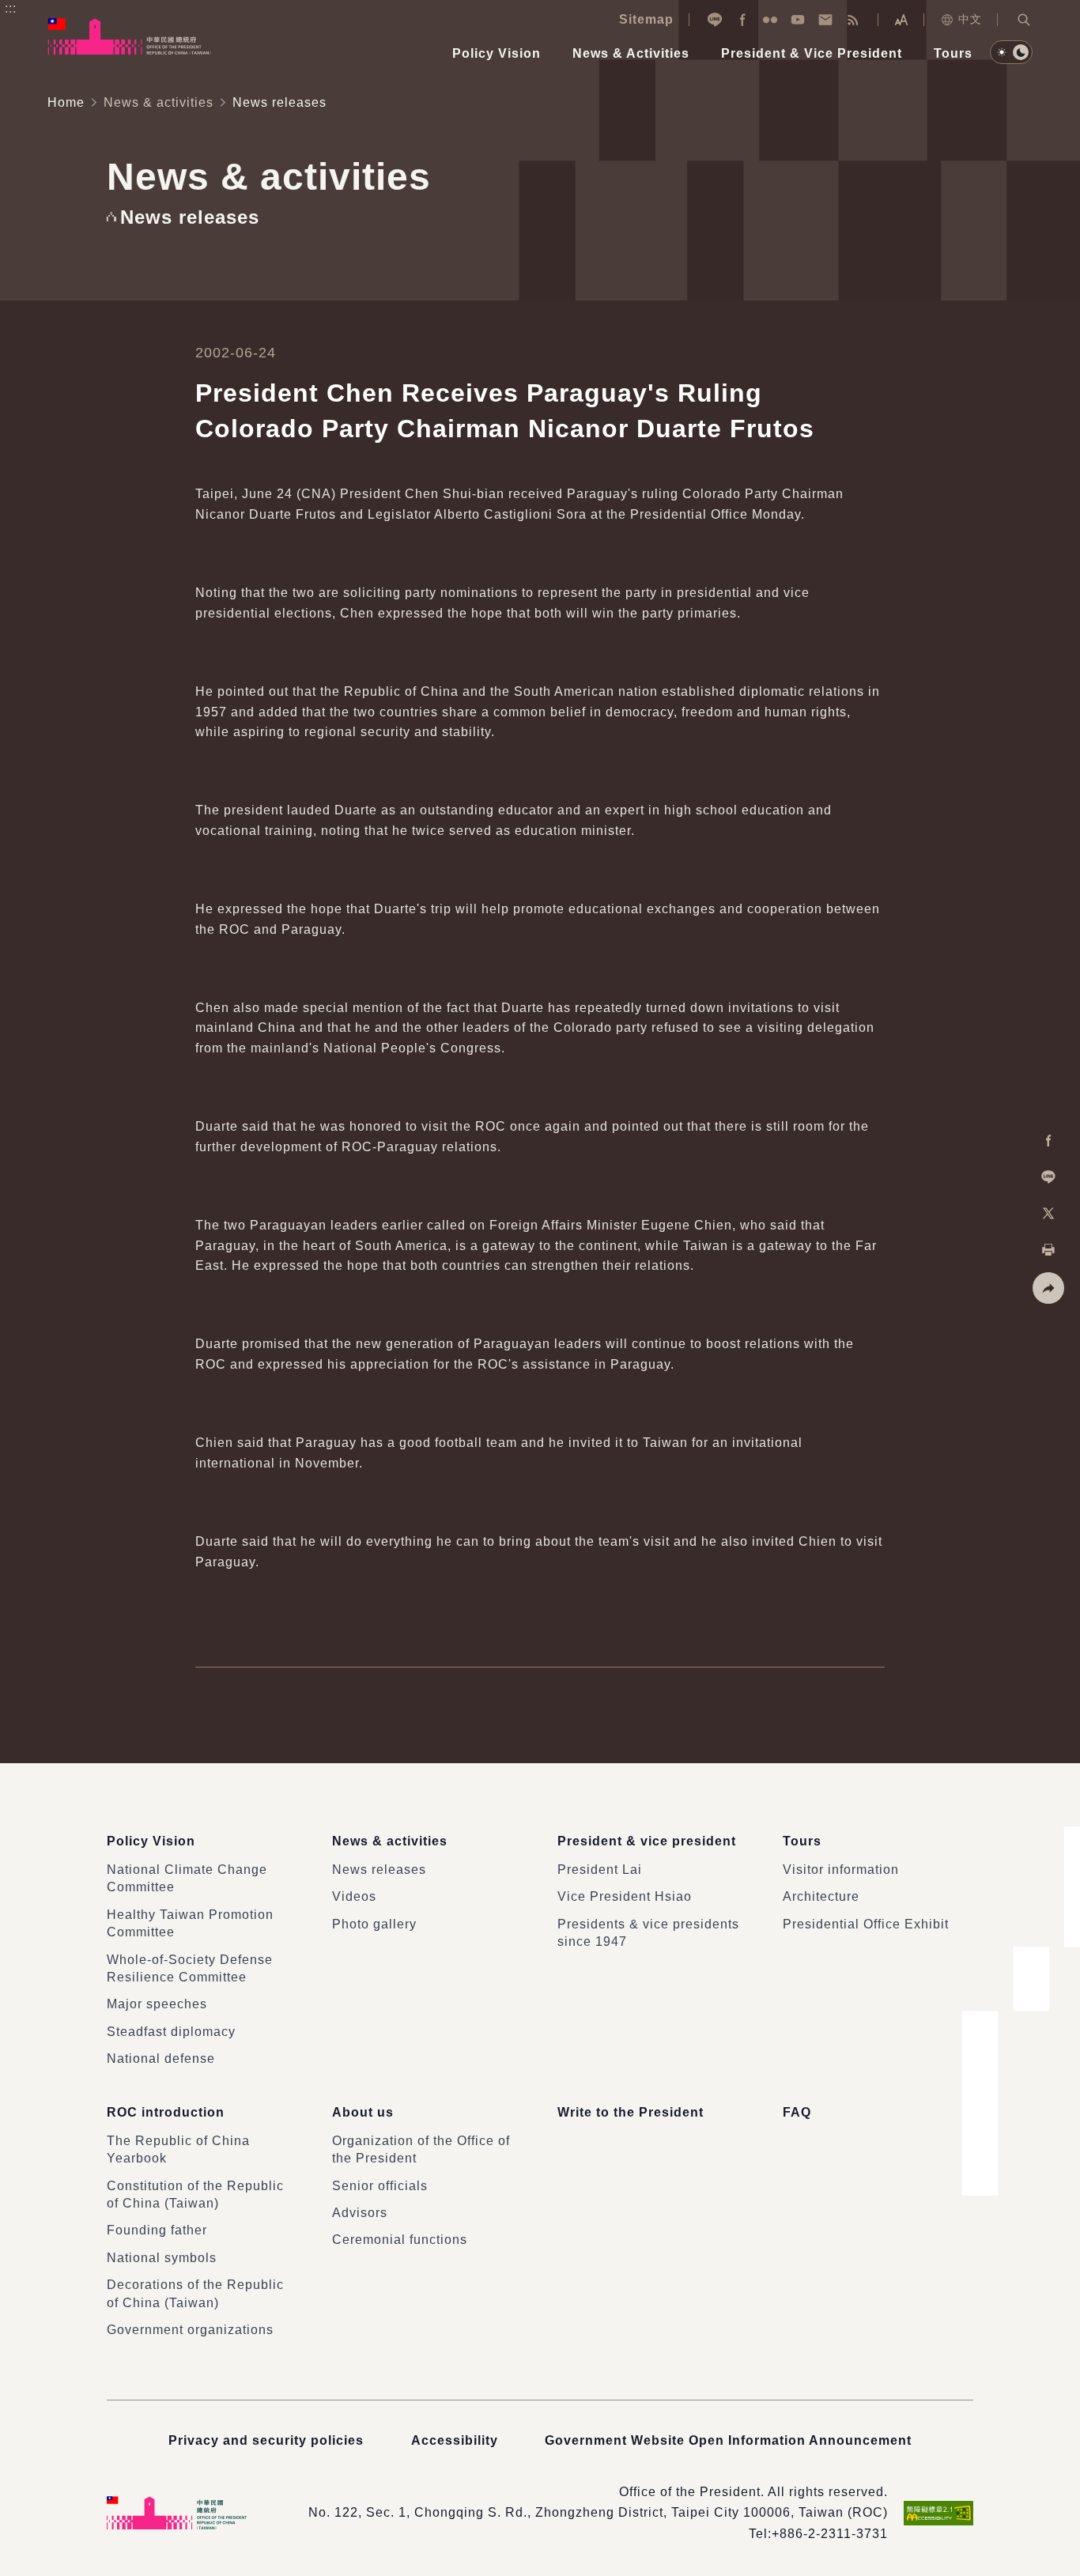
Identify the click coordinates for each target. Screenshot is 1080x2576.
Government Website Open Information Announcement (728, 2440)
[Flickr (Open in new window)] (770, 20)
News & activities (159, 102)
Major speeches (157, 2004)
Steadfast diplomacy (171, 2032)
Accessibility (455, 2440)
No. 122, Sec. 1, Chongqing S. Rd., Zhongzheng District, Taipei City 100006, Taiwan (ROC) (598, 2512)
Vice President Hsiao (625, 1896)
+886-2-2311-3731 (830, 2534)
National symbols (162, 2258)
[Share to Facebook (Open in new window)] (1048, 1141)
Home (66, 102)
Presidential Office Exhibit (866, 1924)
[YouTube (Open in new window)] (798, 20)
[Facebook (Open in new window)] (742, 20)
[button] (1024, 20)
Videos (354, 1896)
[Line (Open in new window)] (715, 20)
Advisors (360, 2213)
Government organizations (190, 2330)
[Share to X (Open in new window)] (1048, 1214)
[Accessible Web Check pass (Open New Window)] (938, 2513)
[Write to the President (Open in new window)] (825, 20)
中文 (970, 19)
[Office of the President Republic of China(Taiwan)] (129, 36)
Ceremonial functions (400, 2240)
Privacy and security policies (266, 2440)
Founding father (157, 2230)
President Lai (600, 1870)
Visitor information (841, 1870)
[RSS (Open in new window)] (853, 20)
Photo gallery (374, 1924)
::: (11, 8)
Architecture (821, 1896)
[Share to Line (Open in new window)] (1048, 1177)
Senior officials (380, 2186)
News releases (379, 1870)
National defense (161, 2059)
